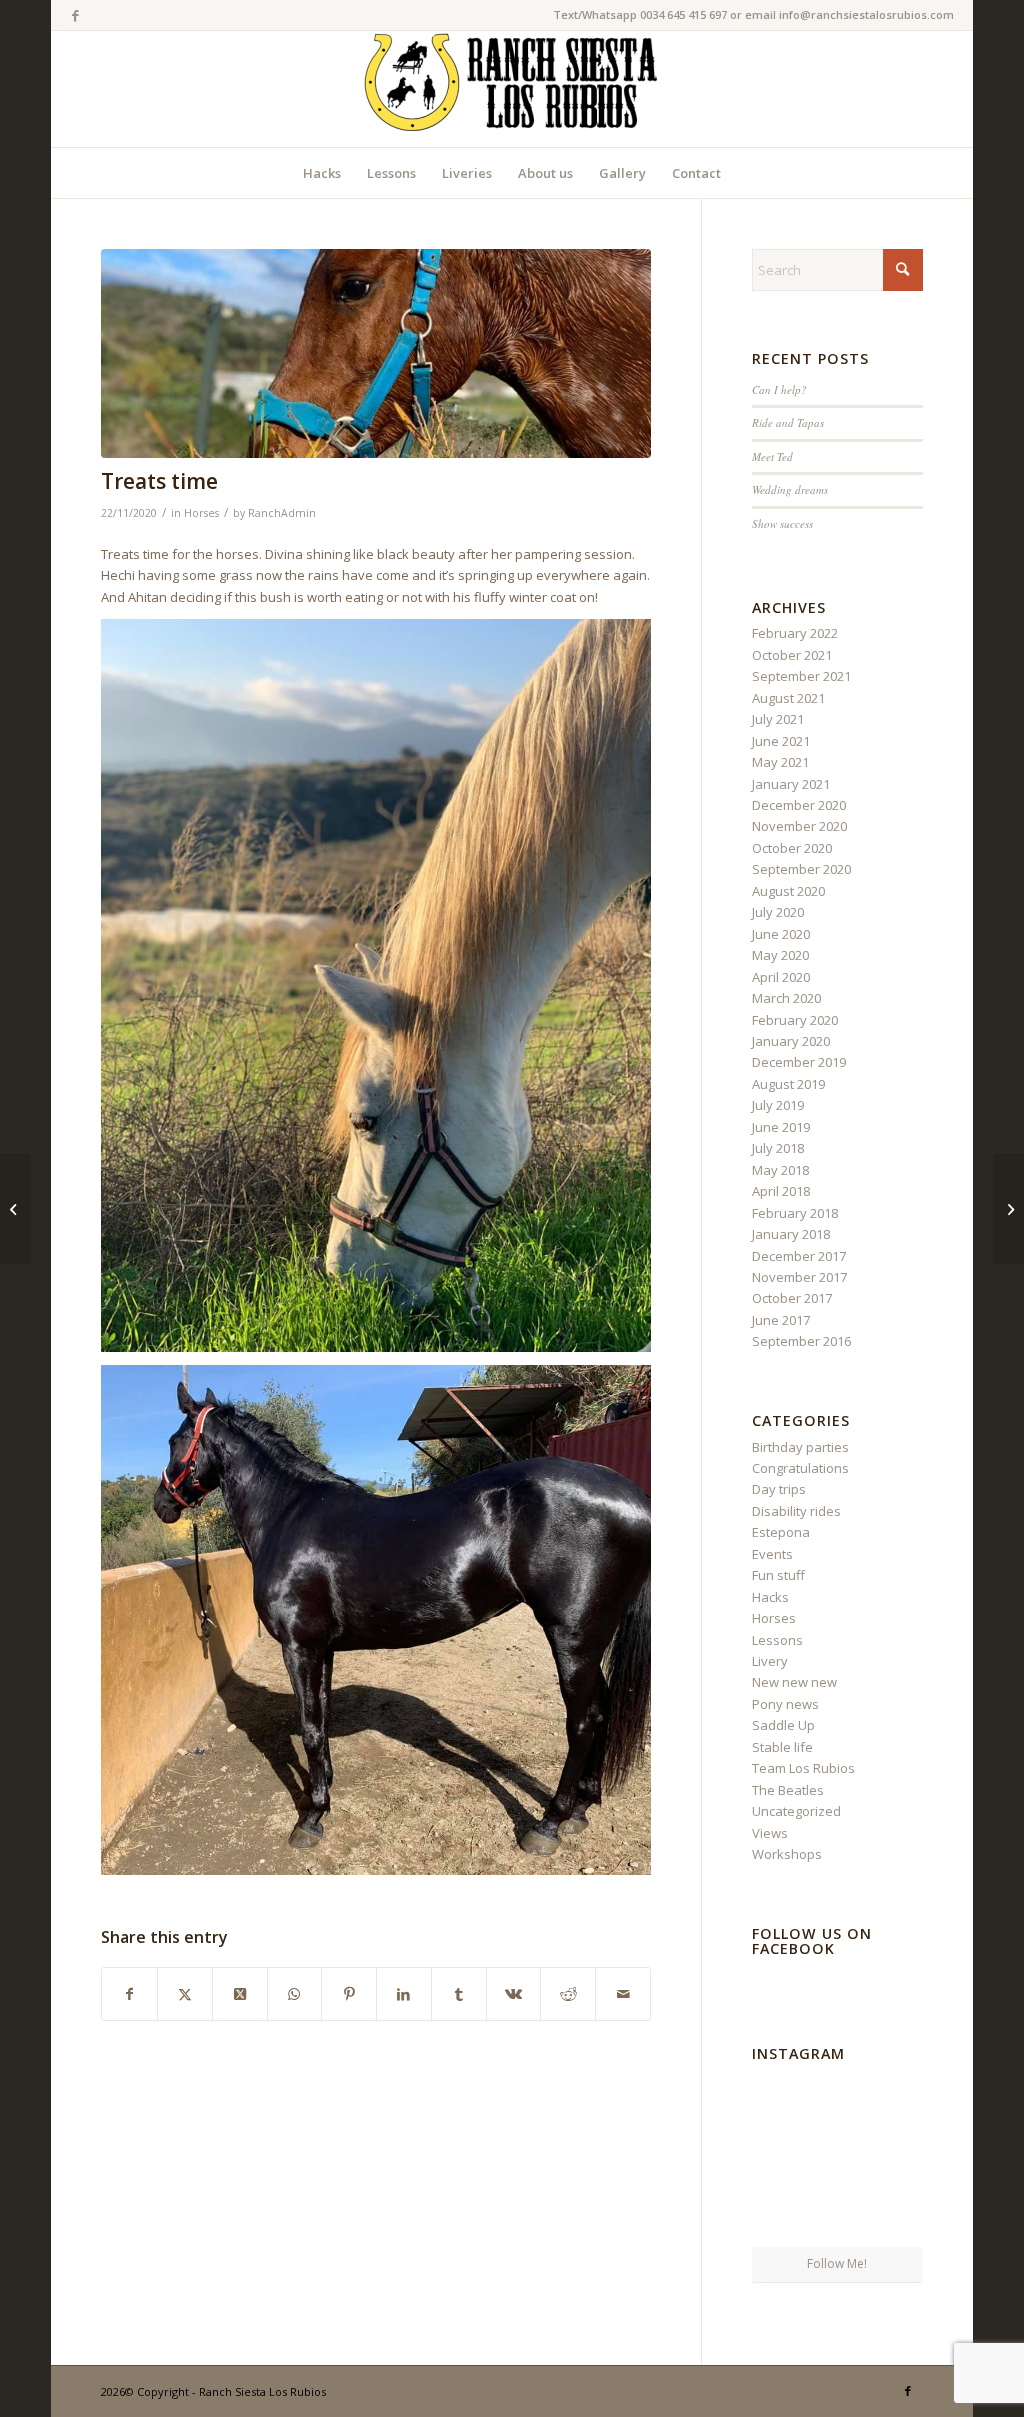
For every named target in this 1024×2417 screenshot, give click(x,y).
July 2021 (778, 719)
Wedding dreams (790, 489)
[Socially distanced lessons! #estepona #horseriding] (896, 2097)
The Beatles (788, 1790)
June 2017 (781, 1320)
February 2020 (795, 1020)
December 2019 (799, 1062)
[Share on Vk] (514, 1994)
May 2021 (780, 762)
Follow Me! (837, 2263)
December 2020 (799, 805)
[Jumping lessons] (15, 1209)
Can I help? (779, 389)
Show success (782, 523)
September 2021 (801, 676)
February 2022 (795, 633)
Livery (770, 1661)
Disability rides (796, 1511)
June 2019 (781, 1127)
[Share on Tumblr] (459, 1994)
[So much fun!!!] (896, 2217)
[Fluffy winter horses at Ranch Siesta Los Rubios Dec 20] (376, 353)
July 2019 (778, 1105)
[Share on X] (185, 1994)
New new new (794, 1682)
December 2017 (799, 1256)
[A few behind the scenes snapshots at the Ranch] (837, 2158)
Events (772, 1554)
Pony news (785, 1704)
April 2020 (781, 977)
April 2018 (781, 1191)
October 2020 (792, 848)
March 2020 (786, 998)
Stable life (782, 1747)
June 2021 (781, 741)
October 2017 (792, 1298)
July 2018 (778, 1148)
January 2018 (791, 1234)
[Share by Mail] (623, 1994)
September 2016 (801, 1341)
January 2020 (791, 1041)
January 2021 (791, 784)
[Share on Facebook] (129, 1994)
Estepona (781, 1532)
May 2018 (780, 1170)
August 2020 (788, 891)
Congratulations (800, 1468)
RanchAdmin (282, 513)
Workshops (787, 1854)
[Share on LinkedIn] (404, 1994)
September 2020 (801, 869)
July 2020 (778, 912)
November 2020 (799, 826)
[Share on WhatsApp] (295, 1994)
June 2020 (781, 934)
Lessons (777, 1640)
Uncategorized (796, 1811)
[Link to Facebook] (76, 15)
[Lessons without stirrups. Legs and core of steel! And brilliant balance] (779, 2097)
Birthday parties (800, 1447)
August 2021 (788, 698)
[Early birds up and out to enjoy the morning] (837, 2098)
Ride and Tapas (788, 422)
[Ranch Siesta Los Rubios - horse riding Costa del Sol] (512, 89)
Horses (201, 513)
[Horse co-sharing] (1008, 1209)
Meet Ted (772, 456)
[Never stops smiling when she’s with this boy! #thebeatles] (779, 2217)
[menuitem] (322, 173)
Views (770, 1833)
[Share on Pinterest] (349, 1994)
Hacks (770, 1597)
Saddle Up (783, 1725)
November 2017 (799, 1277)
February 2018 (795, 1213)
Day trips (779, 1489)
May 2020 (780, 955)
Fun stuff (778, 1575)
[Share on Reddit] (568, 1994)
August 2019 (788, 1084)
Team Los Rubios (803, 1768)
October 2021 (792, 655)
